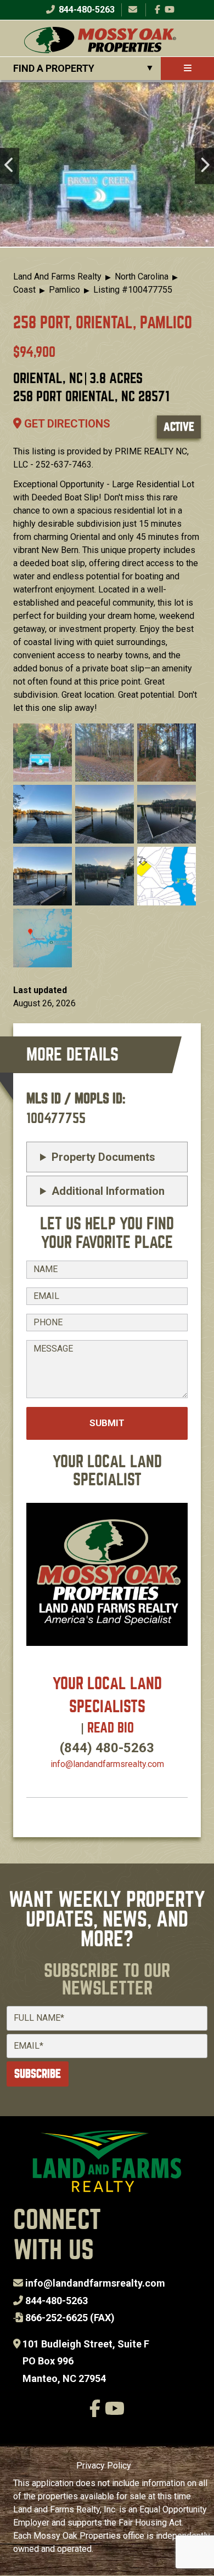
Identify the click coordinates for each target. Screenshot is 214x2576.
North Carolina (142, 277)
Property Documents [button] (103, 1157)
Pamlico (64, 290)
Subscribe (38, 2074)
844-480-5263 (86, 10)
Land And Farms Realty (57, 277)
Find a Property (54, 68)
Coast (24, 290)
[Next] (204, 166)
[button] (43, 752)
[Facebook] (157, 10)
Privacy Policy (104, 2466)
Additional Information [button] (108, 1191)
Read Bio (111, 1728)
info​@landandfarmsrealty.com (107, 1764)
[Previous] (10, 166)
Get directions (66, 424)
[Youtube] (170, 10)
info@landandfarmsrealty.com (95, 2283)
